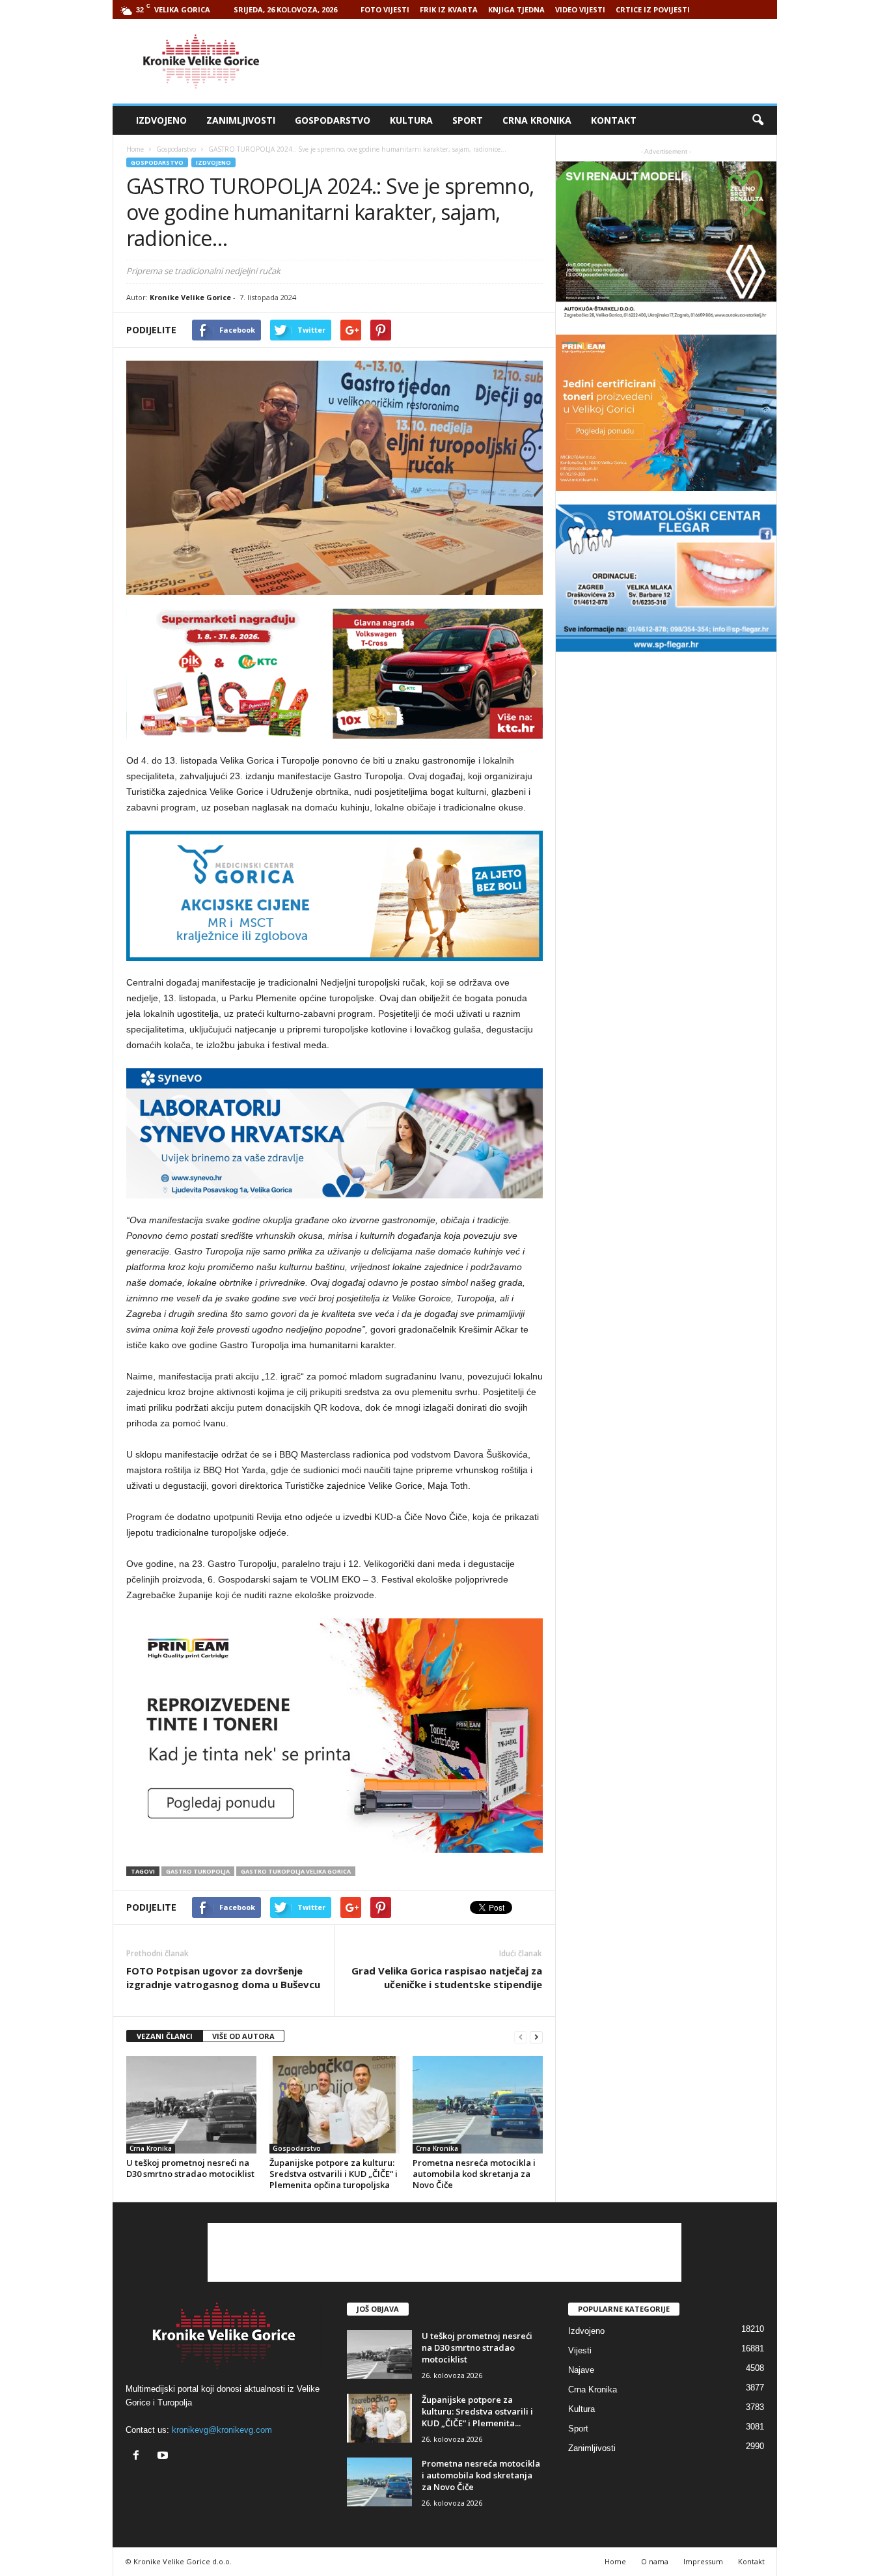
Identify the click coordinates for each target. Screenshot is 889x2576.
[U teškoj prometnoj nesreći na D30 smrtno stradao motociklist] (191, 2105)
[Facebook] (139, 2457)
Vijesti (580, 2350)
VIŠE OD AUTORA (243, 2036)
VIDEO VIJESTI (580, 9)
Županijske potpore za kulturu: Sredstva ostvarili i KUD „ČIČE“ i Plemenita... (477, 2411)
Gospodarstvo (333, 120)
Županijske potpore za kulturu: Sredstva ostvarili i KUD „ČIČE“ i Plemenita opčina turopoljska (334, 2174)
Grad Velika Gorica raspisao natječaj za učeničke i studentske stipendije (447, 1977)
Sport (468, 120)
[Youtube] (164, 2457)
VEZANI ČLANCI (165, 2036)
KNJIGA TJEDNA (516, 9)
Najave (581, 2370)
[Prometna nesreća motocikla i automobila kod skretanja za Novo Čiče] (478, 2105)
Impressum (703, 2561)
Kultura (411, 120)
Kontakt (614, 120)
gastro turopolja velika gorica (296, 1871)
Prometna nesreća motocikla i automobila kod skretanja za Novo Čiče (474, 2174)
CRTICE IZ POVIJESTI (653, 9)
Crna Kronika (537, 120)
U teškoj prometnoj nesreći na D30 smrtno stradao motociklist (190, 2168)
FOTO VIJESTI (385, 9)
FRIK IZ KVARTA (449, 9)
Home (135, 149)
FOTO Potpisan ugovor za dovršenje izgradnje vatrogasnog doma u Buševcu (223, 1977)
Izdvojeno (161, 120)
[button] (758, 120)
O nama (655, 2561)
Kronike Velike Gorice (190, 297)
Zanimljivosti (241, 120)
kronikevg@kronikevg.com (222, 2430)
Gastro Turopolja (198, 1871)
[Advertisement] (540, 61)
